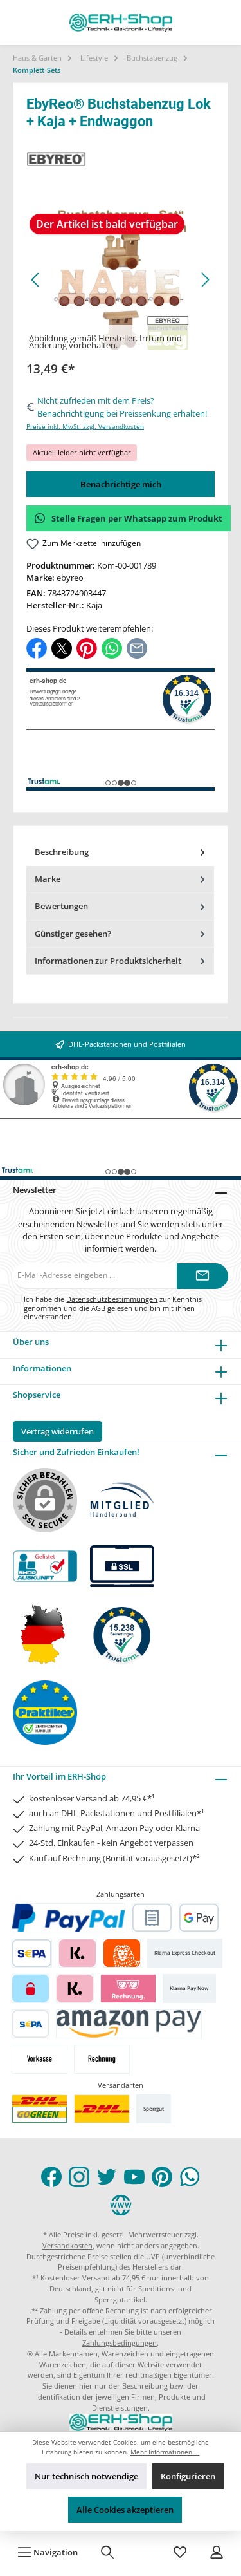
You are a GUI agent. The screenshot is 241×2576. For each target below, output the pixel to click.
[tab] (120, 852)
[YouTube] (134, 2177)
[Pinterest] (162, 2177)
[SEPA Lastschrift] (32, 1953)
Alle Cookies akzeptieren (125, 2510)
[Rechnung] (102, 2059)
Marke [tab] (48, 879)
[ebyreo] (121, 159)
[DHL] (102, 2109)
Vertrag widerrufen (58, 1431)
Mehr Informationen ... (165, 2452)
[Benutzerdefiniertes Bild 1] (40, 2109)
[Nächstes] (205, 280)
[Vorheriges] (36, 280)
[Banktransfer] (31, 2024)
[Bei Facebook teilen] (37, 648)
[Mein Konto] (217, 2552)
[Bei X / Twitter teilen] (62, 648)
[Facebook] (51, 2177)
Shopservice (37, 1395)
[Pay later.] (75, 1988)
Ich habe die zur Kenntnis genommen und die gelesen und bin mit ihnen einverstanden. (113, 1308)
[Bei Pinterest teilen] (87, 648)
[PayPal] (69, 1918)
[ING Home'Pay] (122, 1953)
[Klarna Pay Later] (128, 1988)
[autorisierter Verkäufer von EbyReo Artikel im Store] (122, 1634)
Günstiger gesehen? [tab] (73, 934)
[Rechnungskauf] (152, 1918)
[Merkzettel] (180, 2552)
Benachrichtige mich (121, 484)
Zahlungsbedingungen (120, 2343)
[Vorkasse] (40, 2059)
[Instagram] (79, 2177)
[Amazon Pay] (129, 2024)
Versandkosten (67, 2245)
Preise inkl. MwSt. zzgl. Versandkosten (85, 427)
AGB (98, 1308)
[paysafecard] (31, 1988)
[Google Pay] (199, 1918)
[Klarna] (77, 1953)
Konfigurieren (188, 2476)
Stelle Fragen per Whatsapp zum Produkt (137, 518)
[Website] (121, 2205)
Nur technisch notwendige (86, 2476)
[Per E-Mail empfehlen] (137, 648)
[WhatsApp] (190, 2177)
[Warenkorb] (144, 2552)
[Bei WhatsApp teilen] (112, 648)
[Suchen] (107, 2552)
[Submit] (202, 1276)
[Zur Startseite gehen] (121, 23)
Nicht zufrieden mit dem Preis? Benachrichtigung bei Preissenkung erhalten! (122, 407)
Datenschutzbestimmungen (112, 1299)
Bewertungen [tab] (61, 906)
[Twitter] (107, 2177)
